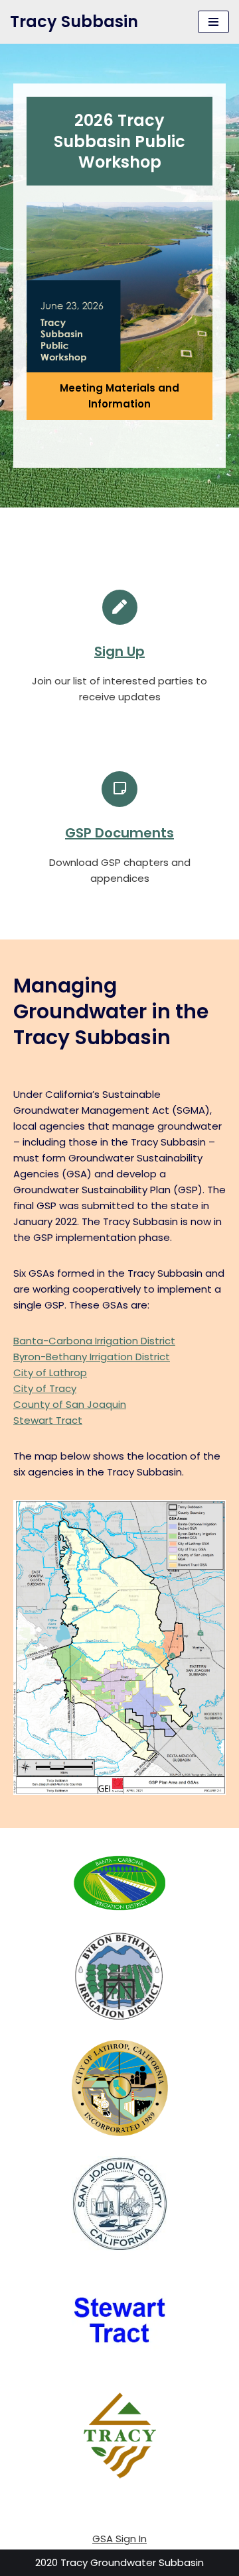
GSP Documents (119, 833)
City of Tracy (45, 1388)
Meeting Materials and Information (119, 396)
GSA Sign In (119, 2539)
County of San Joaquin (70, 1404)
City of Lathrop (50, 1372)
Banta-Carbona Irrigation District (94, 1341)
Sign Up (119, 651)
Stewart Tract (48, 1420)
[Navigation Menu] (213, 22)
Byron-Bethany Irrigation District (92, 1357)
